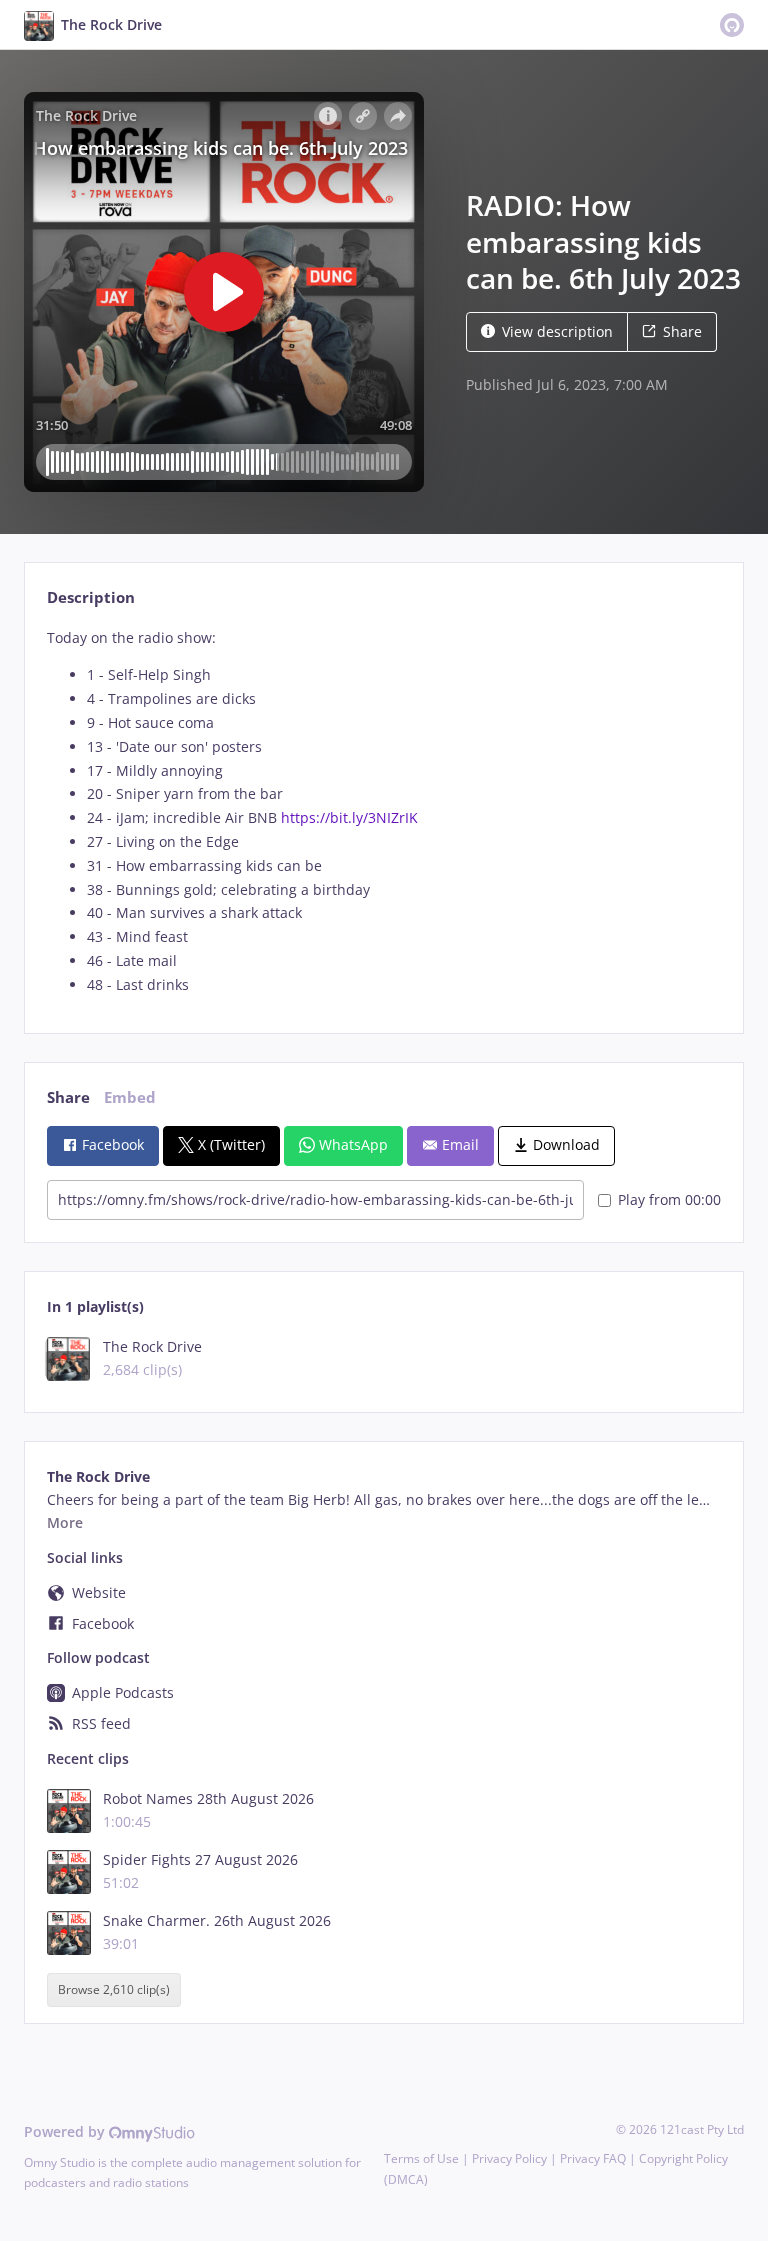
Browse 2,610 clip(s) (114, 1989)
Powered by (66, 2131)
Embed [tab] (130, 1097)
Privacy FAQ (593, 2158)
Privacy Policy (509, 2158)
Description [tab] (91, 597)
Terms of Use (421, 2158)
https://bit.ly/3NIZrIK (349, 817)
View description (557, 331)
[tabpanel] (383, 811)
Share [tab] (68, 1097)
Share (682, 331)
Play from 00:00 (669, 1199)
